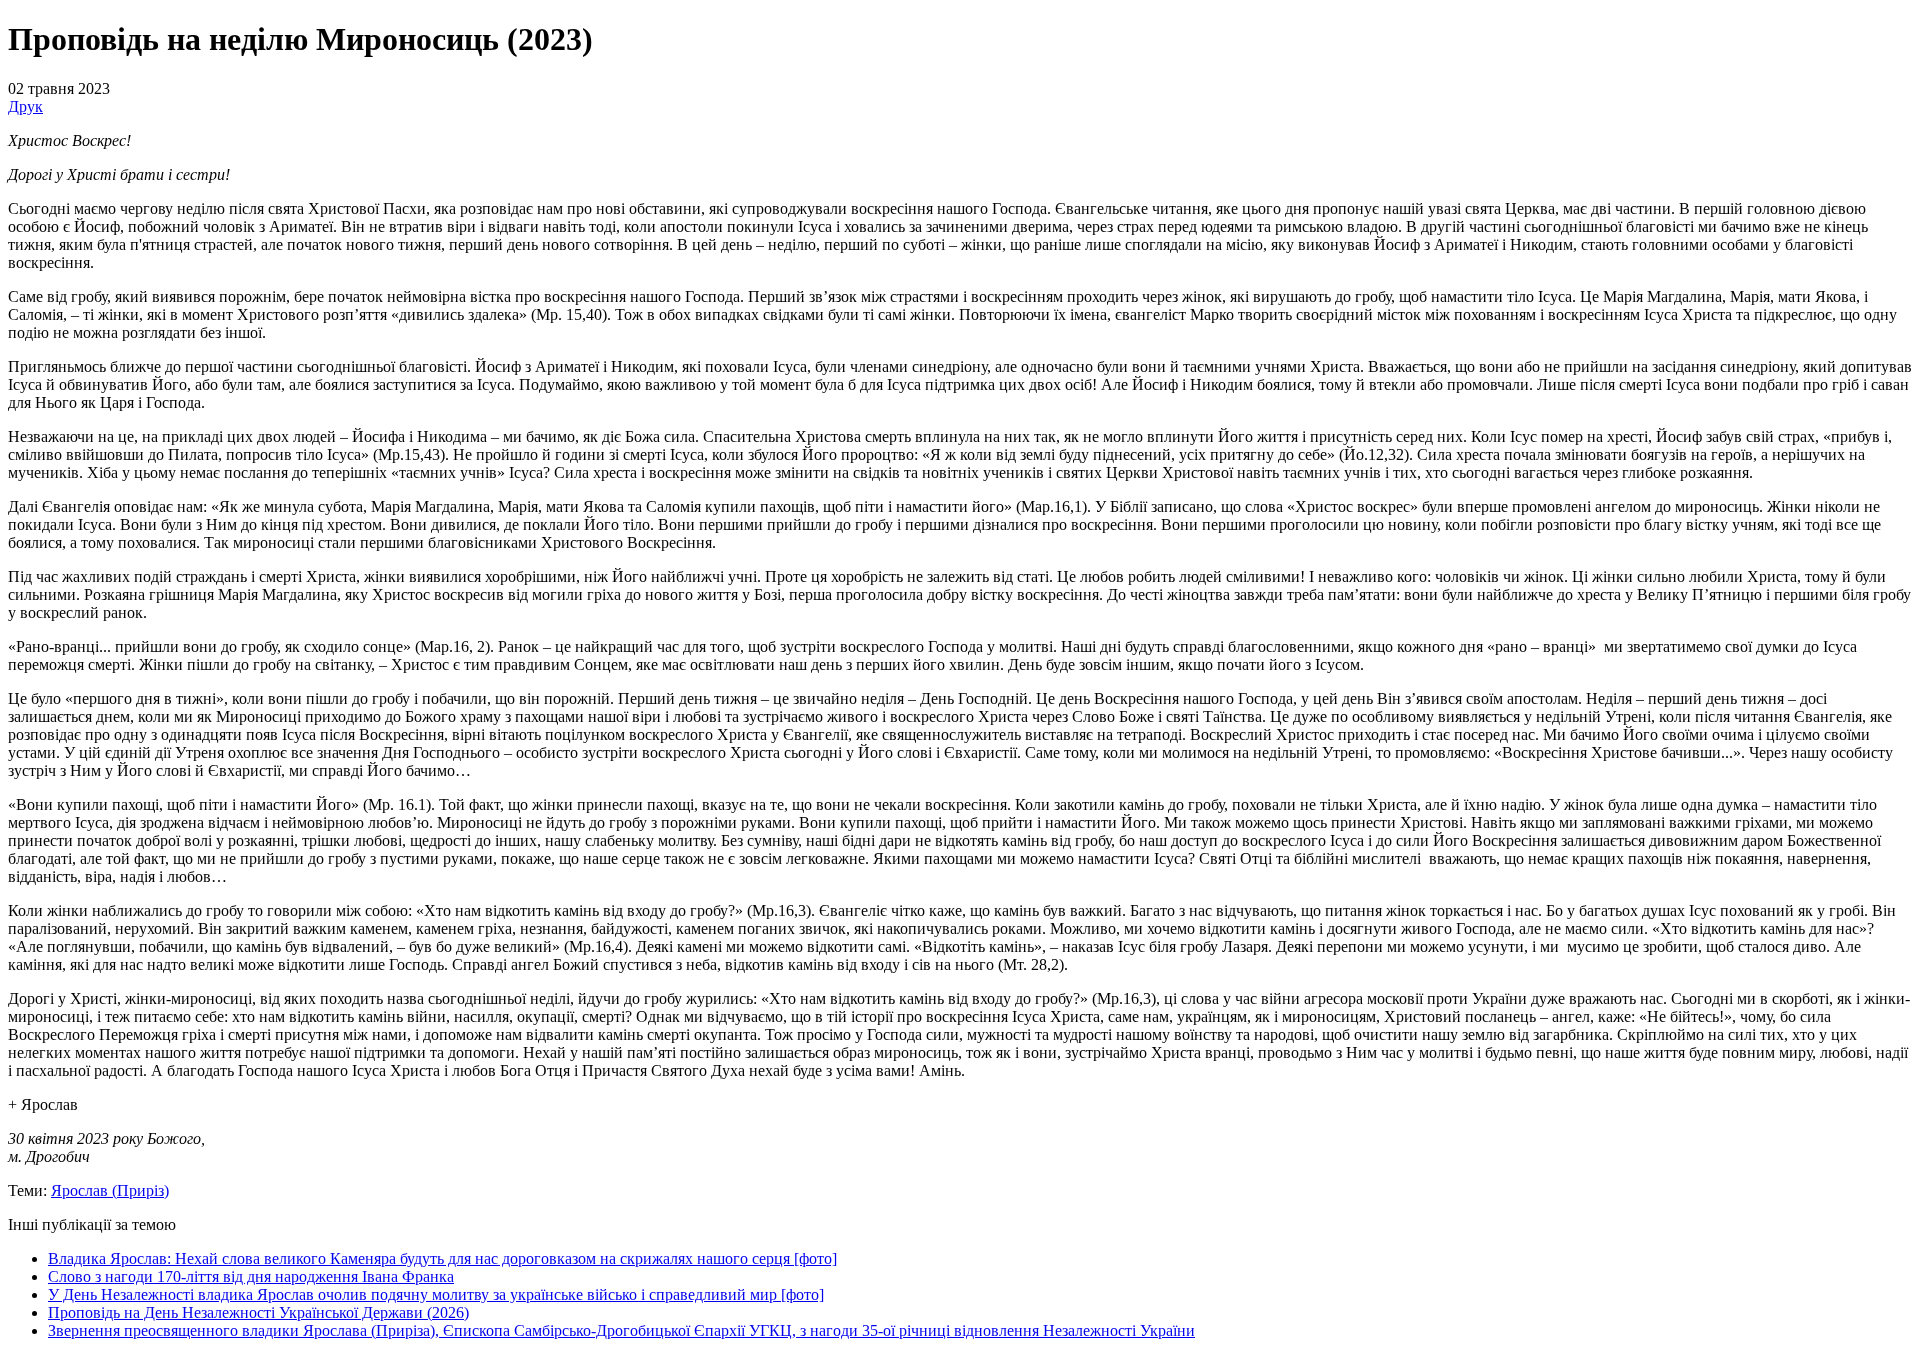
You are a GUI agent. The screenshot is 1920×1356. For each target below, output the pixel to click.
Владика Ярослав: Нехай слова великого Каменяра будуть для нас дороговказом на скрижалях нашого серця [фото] (442, 1258)
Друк (25, 106)
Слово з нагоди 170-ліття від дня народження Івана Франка (251, 1276)
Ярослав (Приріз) (110, 1190)
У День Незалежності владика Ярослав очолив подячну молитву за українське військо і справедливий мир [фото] (436, 1294)
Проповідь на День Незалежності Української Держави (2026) (258, 1312)
